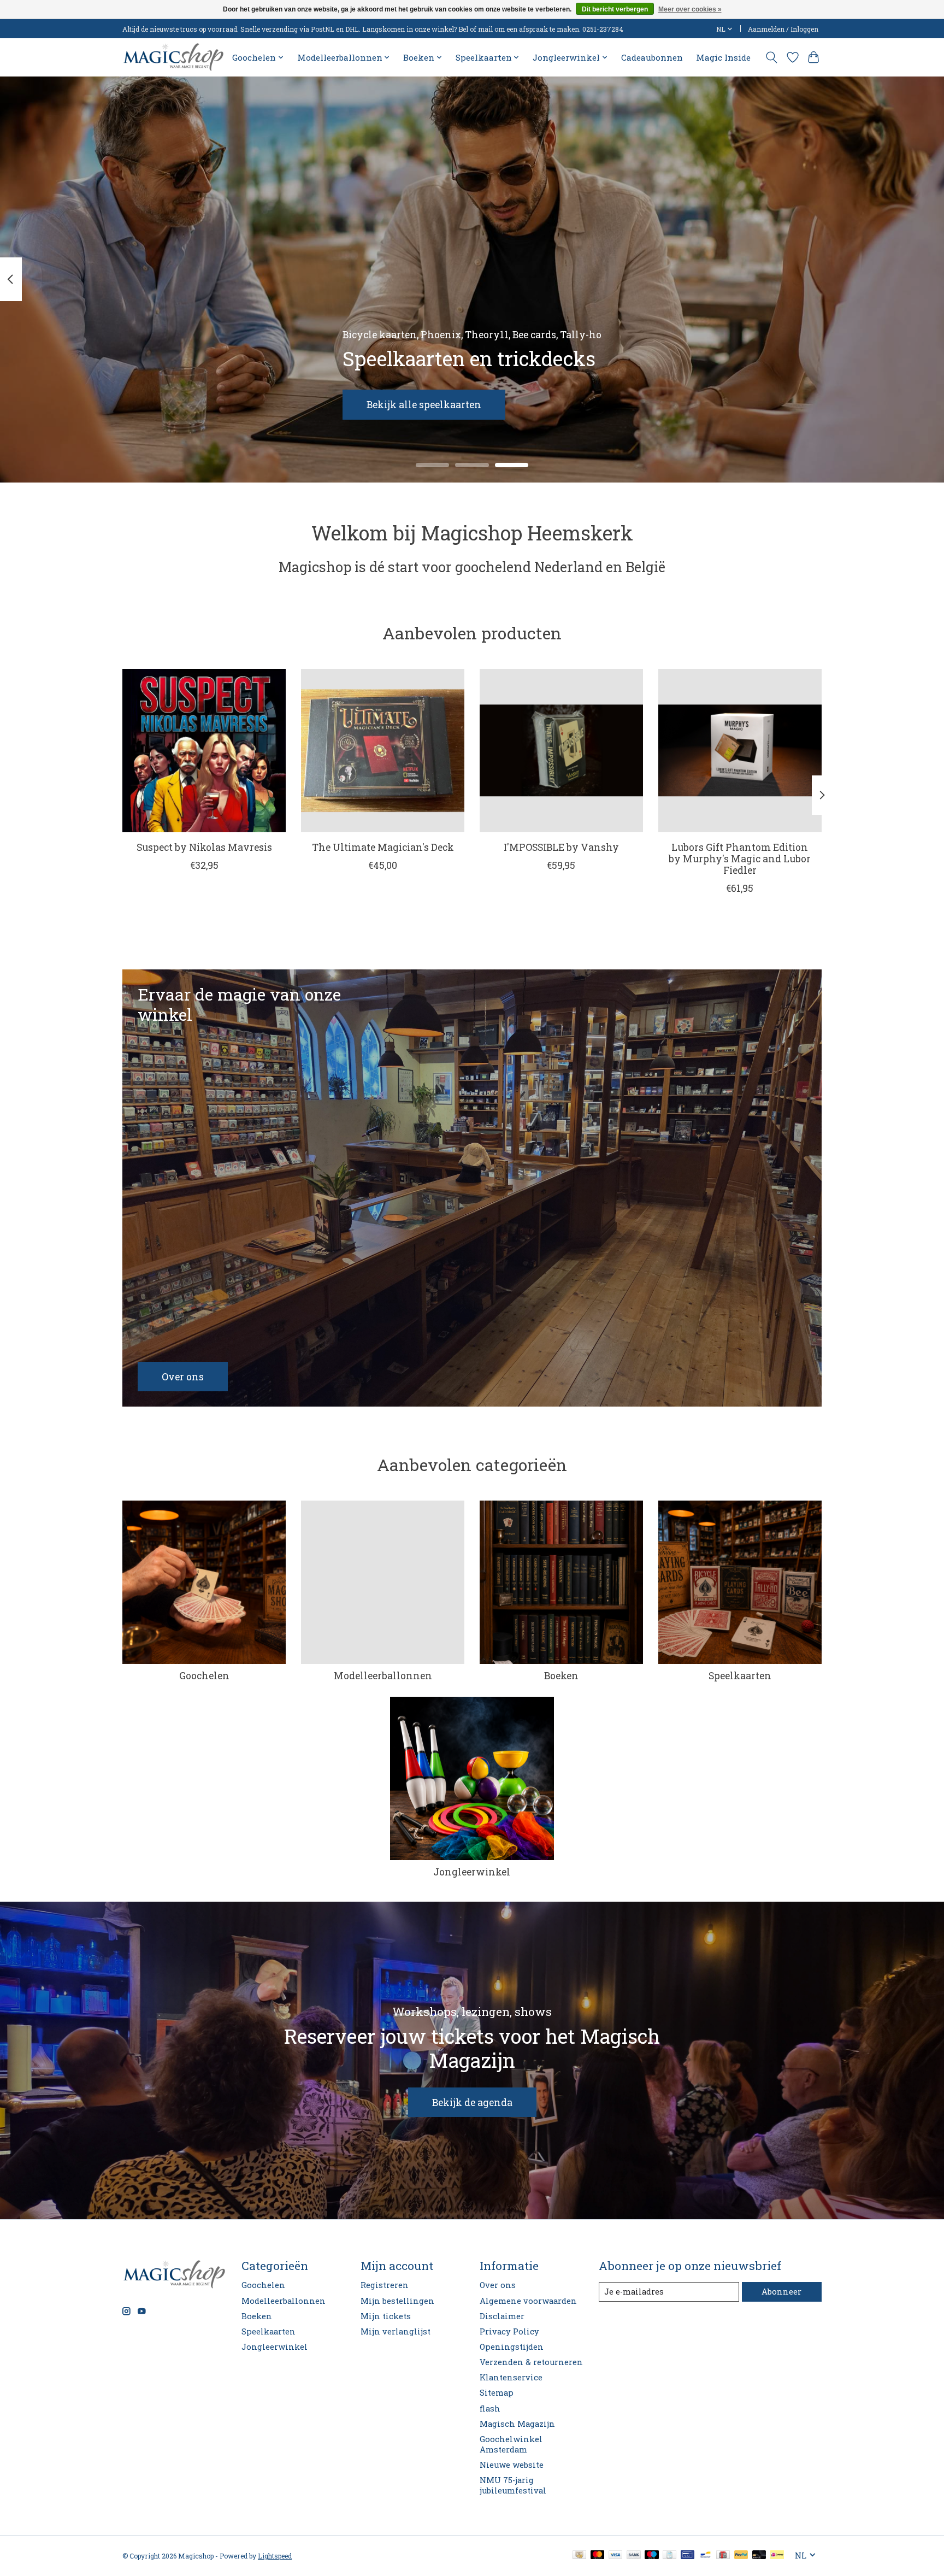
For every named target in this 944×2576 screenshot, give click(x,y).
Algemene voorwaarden (528, 2301)
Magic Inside (723, 57)
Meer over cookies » (690, 9)
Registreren (385, 2285)
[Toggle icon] (772, 57)
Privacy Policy (509, 2331)
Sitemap (497, 2393)
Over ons (498, 2285)
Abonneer (781, 2292)
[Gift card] (723, 2556)
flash (490, 2409)
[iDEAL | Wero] (777, 2556)
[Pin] (688, 2556)
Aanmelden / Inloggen (783, 29)
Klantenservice (511, 2377)
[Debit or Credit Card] (759, 2556)
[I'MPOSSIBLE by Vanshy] (561, 751)
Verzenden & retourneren (531, 2362)
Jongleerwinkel (472, 1872)
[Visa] (616, 2556)
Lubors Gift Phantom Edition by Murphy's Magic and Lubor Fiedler (740, 859)
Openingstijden (512, 2347)
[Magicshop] (173, 57)
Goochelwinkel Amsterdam (511, 2444)
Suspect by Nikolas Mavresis (204, 847)
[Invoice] (669, 2556)
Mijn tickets (386, 2316)
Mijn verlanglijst (396, 2331)
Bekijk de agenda (472, 2102)
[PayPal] (741, 2556)
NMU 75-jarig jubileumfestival (513, 2485)
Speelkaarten (740, 1676)
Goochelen (204, 1676)
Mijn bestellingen (397, 2301)
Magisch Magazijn (517, 2424)
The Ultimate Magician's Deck (383, 847)
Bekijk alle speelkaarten (424, 404)
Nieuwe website (512, 2465)
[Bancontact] (706, 2556)
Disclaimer (502, 2316)
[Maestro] (652, 2556)
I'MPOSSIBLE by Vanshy (561, 847)
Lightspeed (275, 2556)
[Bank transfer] (634, 2556)
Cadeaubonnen (652, 57)
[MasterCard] (598, 2556)
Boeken (561, 1676)
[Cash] (579, 2556)
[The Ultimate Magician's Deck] (383, 751)
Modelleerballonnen (383, 1676)
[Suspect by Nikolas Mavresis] (204, 751)
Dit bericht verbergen (615, 9)
